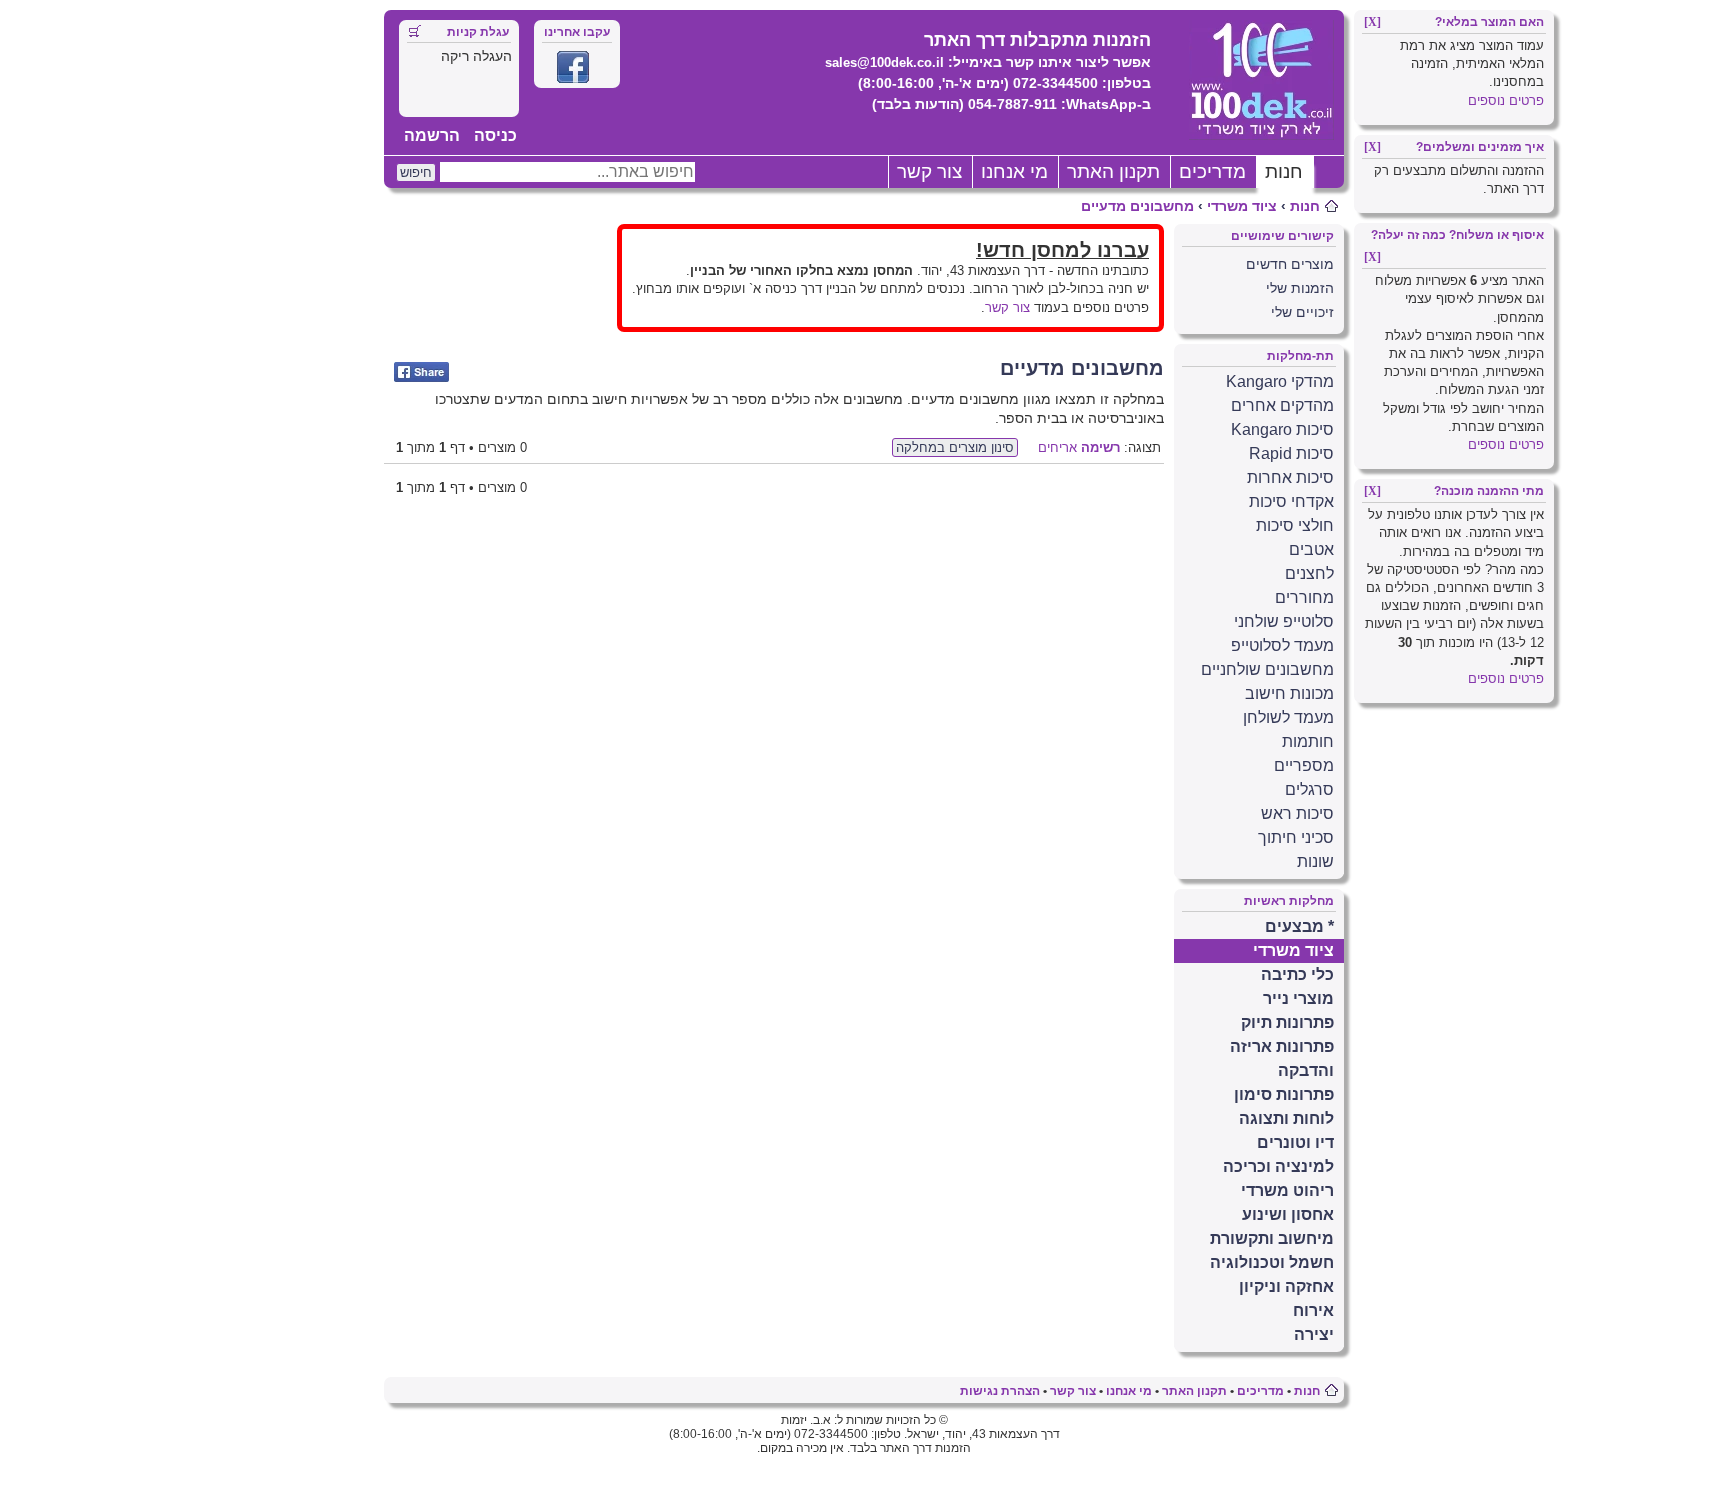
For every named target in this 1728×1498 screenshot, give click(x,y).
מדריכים (1212, 171)
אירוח (1313, 1310)
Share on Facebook (421, 372)
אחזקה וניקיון (1286, 1286)
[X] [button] (1372, 22)
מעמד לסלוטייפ (1282, 645)
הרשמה (432, 135)
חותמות (1308, 741)
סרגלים (1309, 789)
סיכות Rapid (1291, 453)
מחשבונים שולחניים (1267, 669)
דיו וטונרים (1295, 1142)
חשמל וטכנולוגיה (1272, 1262)
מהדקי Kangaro (1280, 381)
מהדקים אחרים (1282, 405)
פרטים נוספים (1506, 100)
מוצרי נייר (1298, 998)
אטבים (1311, 549)
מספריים (1304, 765)
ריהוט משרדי (1287, 1190)
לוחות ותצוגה (1286, 1118)
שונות (1315, 861)
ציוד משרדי (1242, 206)
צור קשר (929, 171)
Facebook (573, 67)
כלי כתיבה (1297, 974)
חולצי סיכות (1295, 525)
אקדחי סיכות (1291, 501)
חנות (1284, 171)
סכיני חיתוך (1296, 837)
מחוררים (1304, 597)
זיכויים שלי (1302, 312)
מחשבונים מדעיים (1137, 206)
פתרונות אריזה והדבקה (1282, 1058)
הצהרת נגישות (1000, 1391)
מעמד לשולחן (1288, 717)
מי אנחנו (1014, 171)
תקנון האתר (1113, 171)
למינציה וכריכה (1278, 1166)
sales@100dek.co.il (884, 62)
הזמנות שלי (1300, 288)
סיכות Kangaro (1282, 429)
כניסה (495, 135)
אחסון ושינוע (1288, 1214)
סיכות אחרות (1290, 477)
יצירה (1314, 1334)
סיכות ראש (1297, 813)
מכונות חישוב (1289, 693)
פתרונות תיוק (1287, 1022)
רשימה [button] (1100, 447)
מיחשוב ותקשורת (1272, 1238)
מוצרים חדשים (1290, 264)
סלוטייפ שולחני (1284, 621)
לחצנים (1309, 573)
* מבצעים (1299, 926)
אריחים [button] (1057, 447)
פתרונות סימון (1284, 1094)
